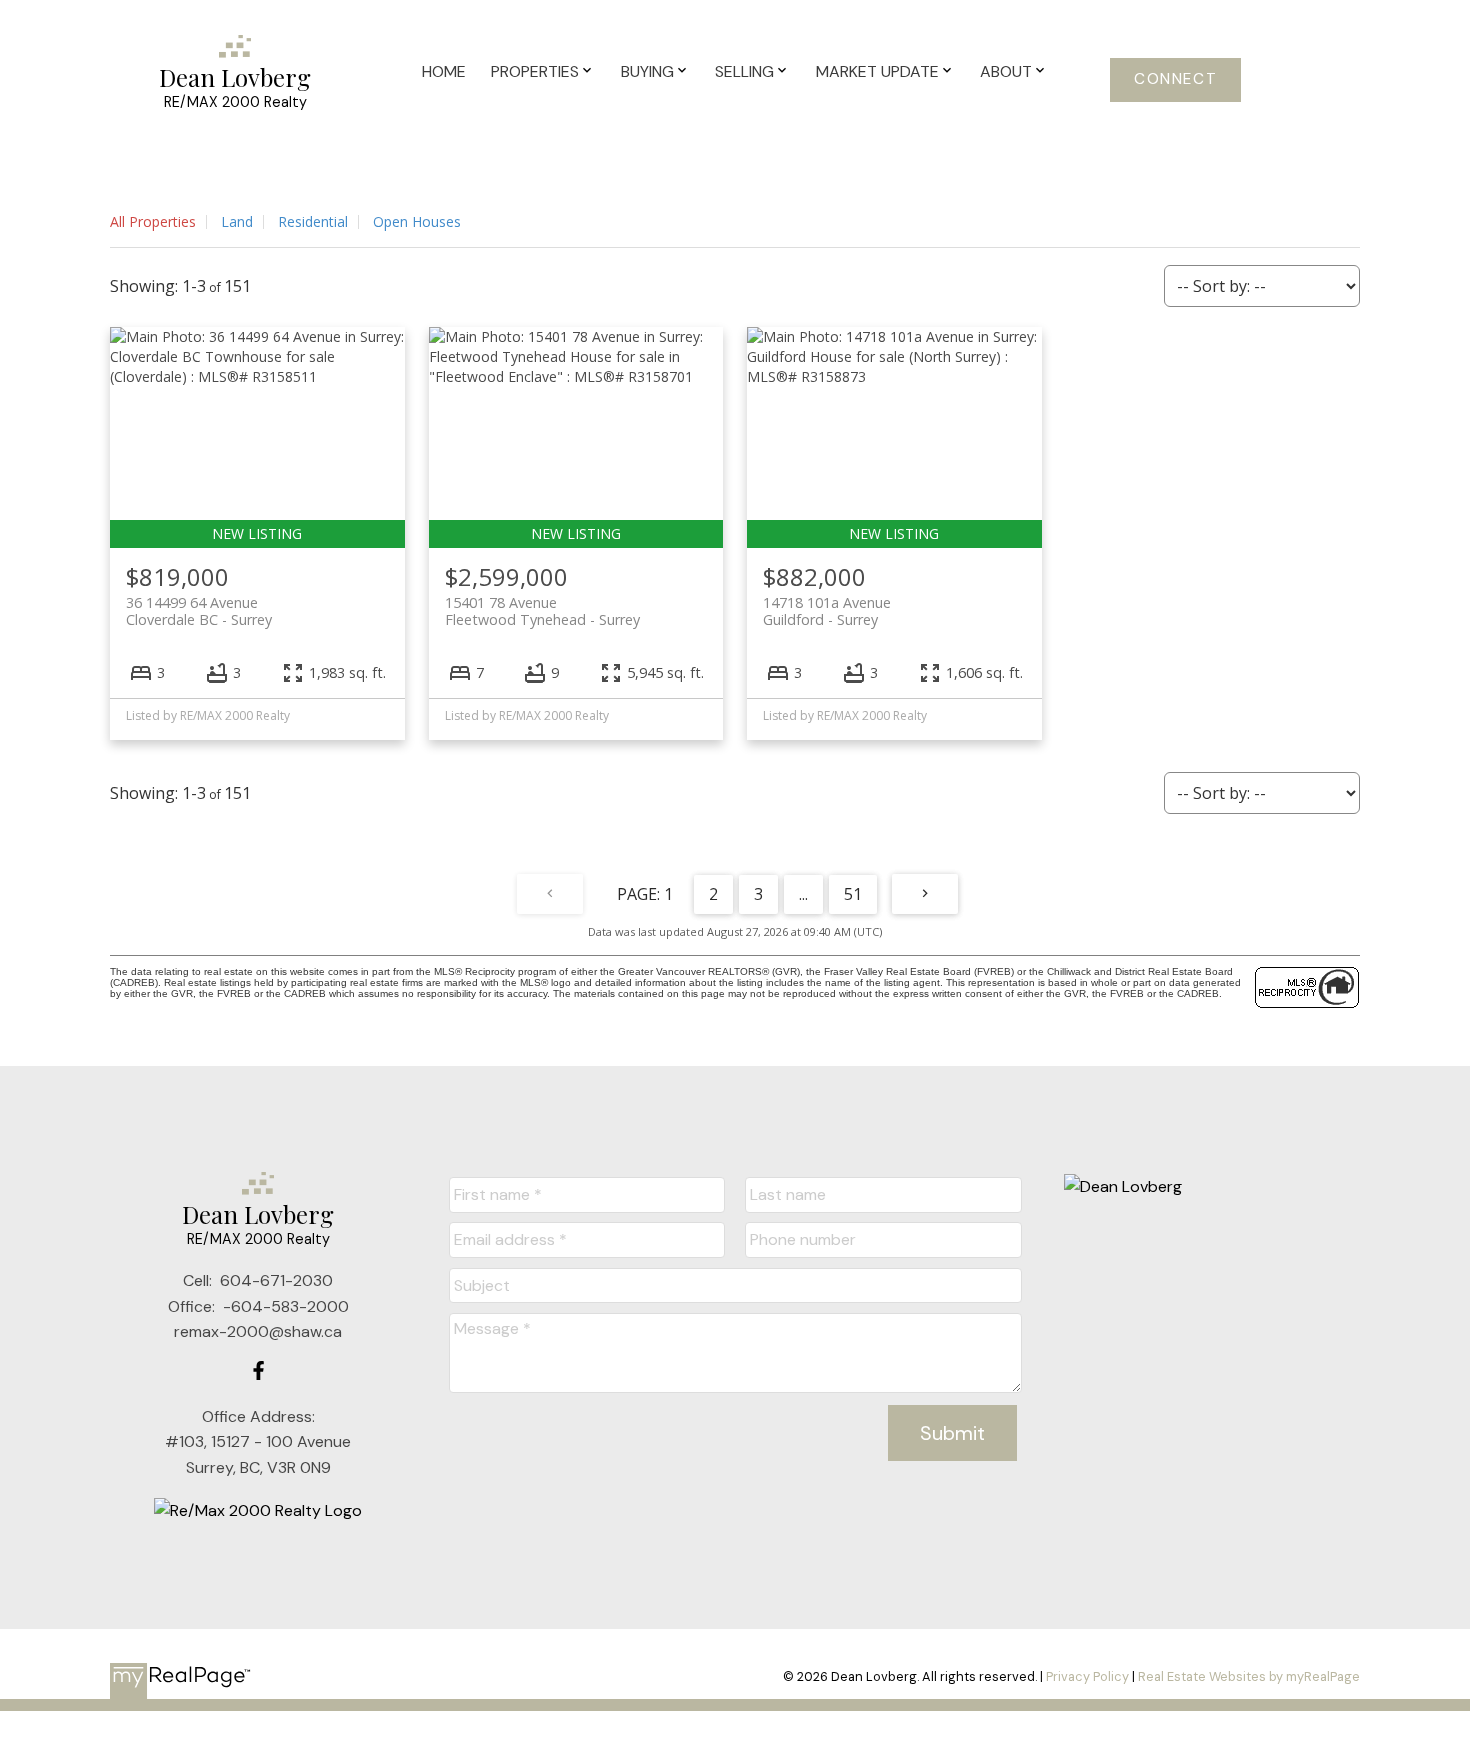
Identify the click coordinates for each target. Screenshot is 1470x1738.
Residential (313, 221)
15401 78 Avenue (542, 611)
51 (853, 894)
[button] (1175, 80)
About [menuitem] (1006, 71)
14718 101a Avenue (827, 611)
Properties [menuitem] (535, 71)
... (803, 894)
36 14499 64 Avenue (199, 611)
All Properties (153, 221)
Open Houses (417, 221)
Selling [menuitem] (744, 71)
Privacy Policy (1087, 1676)
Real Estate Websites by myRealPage (1249, 1676)
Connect (1175, 79)
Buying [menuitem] (647, 71)
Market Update (877, 71)
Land (237, 221)
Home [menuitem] (444, 71)
